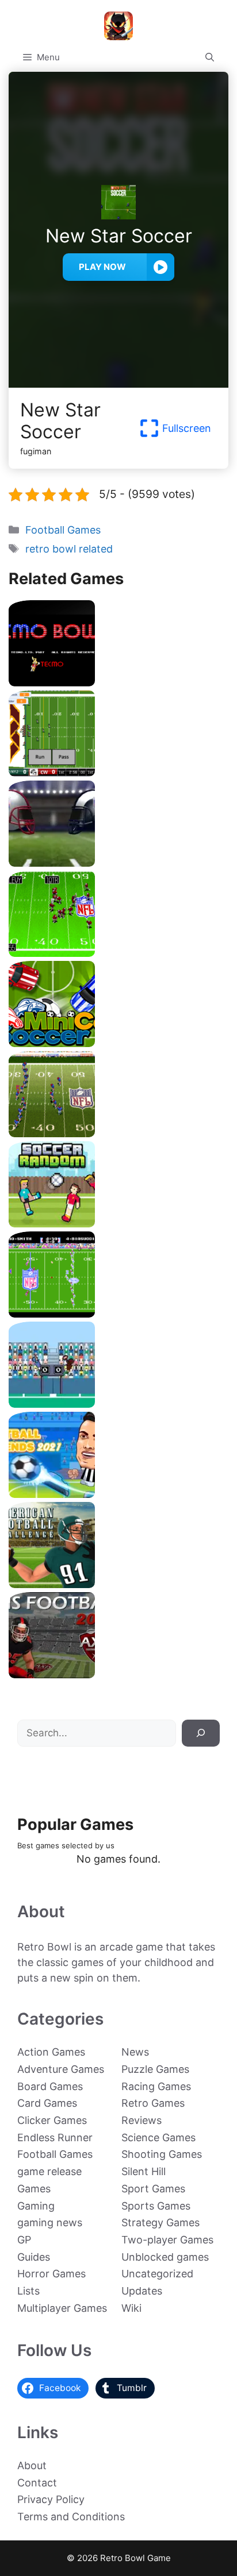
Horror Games (51, 2274)
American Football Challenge (118, 1584)
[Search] (201, 1733)
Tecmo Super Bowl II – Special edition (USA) (119, 1133)
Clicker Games (52, 2120)
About (32, 2465)
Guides (34, 2257)
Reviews (142, 2120)
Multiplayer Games (62, 2308)
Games (34, 2189)
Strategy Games (160, 2222)
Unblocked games (165, 2257)
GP (24, 2240)
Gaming (36, 2206)
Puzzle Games (155, 2069)
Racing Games (156, 2086)
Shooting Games (162, 2154)
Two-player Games (167, 2240)
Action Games (51, 2052)
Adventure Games (61, 2069)
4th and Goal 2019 (119, 862)
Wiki (131, 2308)
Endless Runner (55, 2137)
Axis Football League (118, 1674)
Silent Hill (144, 2171)
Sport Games (153, 2189)
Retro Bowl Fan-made (118, 772)
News (135, 2052)
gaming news (50, 2222)
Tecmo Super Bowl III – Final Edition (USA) (118, 953)
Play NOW (102, 267)
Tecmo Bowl (119, 682)
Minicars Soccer (118, 1043)
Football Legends (118, 1494)
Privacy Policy (51, 2499)
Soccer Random (118, 1223)
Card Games (47, 2103)
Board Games (50, 2086)
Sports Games (156, 2206)
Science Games (158, 2137)
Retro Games (153, 2103)
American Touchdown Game (118, 1403)
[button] (210, 57)
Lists (28, 2291)
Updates (142, 2291)
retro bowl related (69, 549)
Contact (37, 2483)
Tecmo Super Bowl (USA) (118, 1313)
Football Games (63, 530)
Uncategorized (157, 2274)
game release (49, 2171)
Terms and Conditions (71, 2517)
